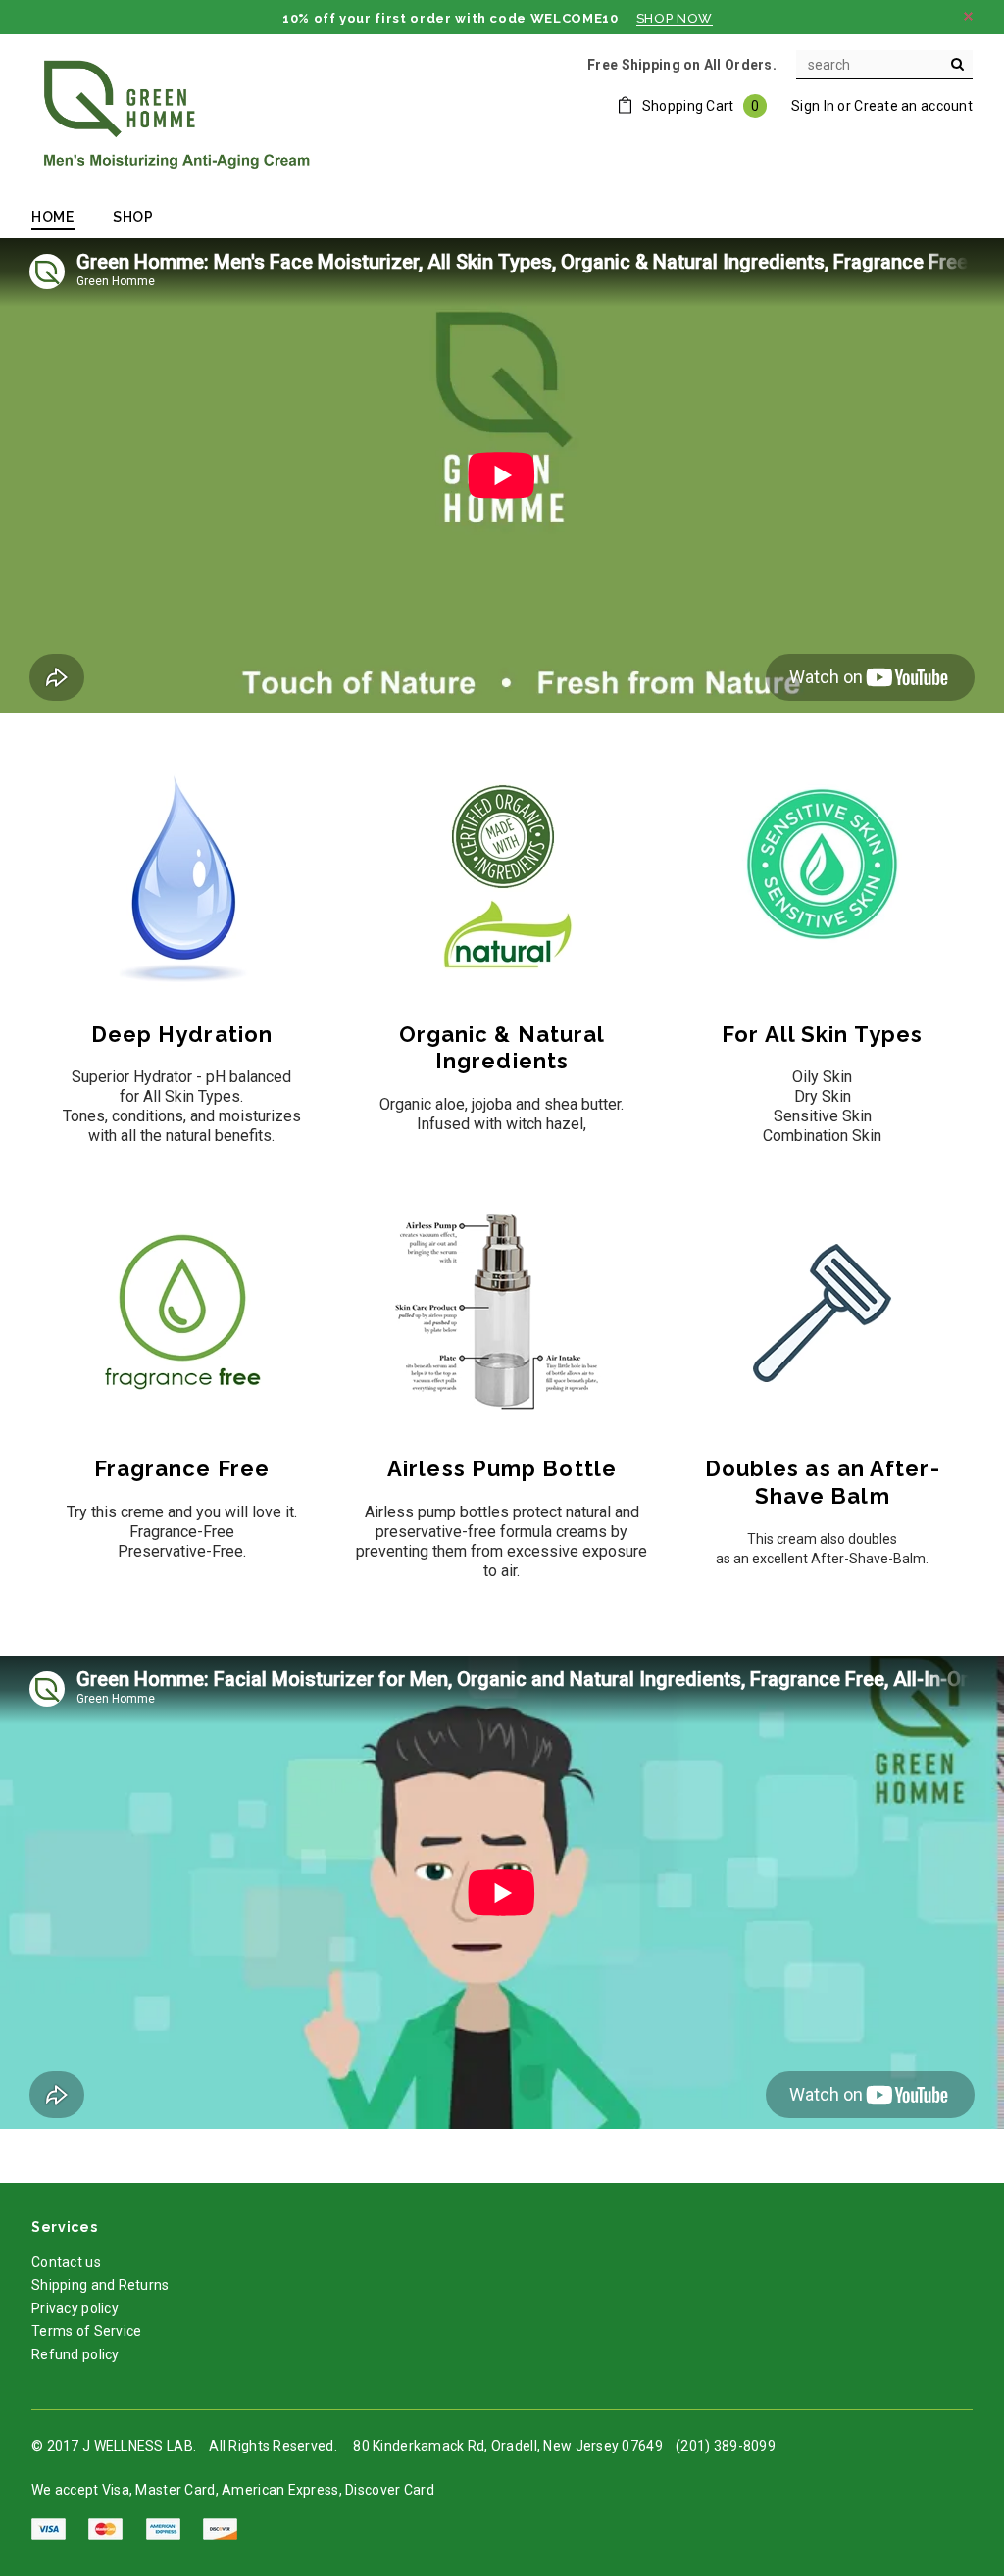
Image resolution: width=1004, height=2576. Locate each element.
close (968, 16)
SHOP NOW (675, 18)
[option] (502, 475)
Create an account (913, 106)
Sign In (813, 106)
